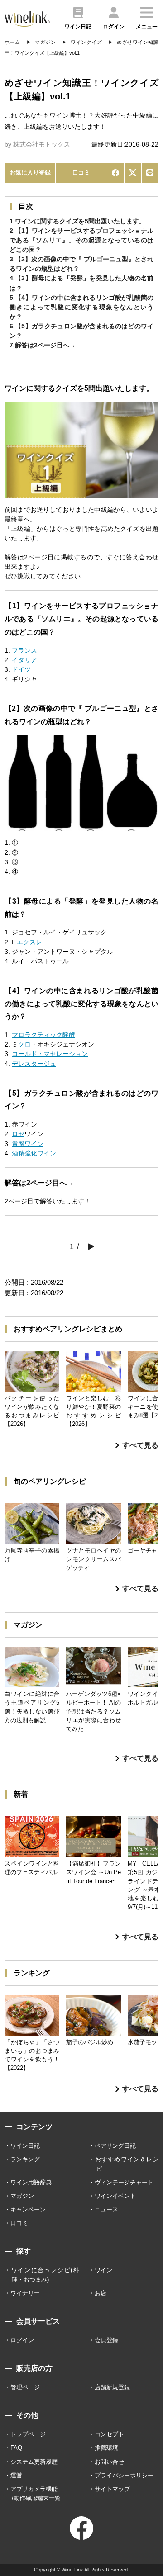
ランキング (25, 2159)
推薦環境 (106, 2448)
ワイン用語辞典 (31, 2182)
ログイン (22, 2340)
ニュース (106, 2209)
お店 (101, 2293)
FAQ (16, 2448)
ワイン (103, 2270)
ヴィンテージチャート (124, 2182)
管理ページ (25, 2387)
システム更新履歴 (34, 2462)
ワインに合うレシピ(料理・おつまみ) (45, 2275)
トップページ (28, 2434)
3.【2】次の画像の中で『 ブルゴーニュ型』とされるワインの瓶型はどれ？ (81, 264)
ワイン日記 (25, 2146)
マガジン (22, 2196)
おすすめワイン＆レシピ (127, 2164)
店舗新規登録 (112, 2387)
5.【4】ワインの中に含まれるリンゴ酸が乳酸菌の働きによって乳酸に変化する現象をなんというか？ (81, 307)
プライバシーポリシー (124, 2475)
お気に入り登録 (30, 173)
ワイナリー (25, 2293)
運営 (16, 2475)
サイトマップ (112, 2489)
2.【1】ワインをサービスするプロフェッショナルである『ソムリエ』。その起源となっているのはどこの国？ (81, 240)
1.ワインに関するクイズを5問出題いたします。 (77, 221)
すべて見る (140, 1445)
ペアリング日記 (115, 2146)
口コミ (81, 173)
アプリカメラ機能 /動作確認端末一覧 (36, 2493)
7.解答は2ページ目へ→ (43, 345)
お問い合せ (109, 2462)
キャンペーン (28, 2209)
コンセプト (109, 2434)
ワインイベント (115, 2196)
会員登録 (106, 2340)
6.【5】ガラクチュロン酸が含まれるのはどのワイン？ (81, 331)
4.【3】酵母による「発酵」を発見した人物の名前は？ (81, 283)
